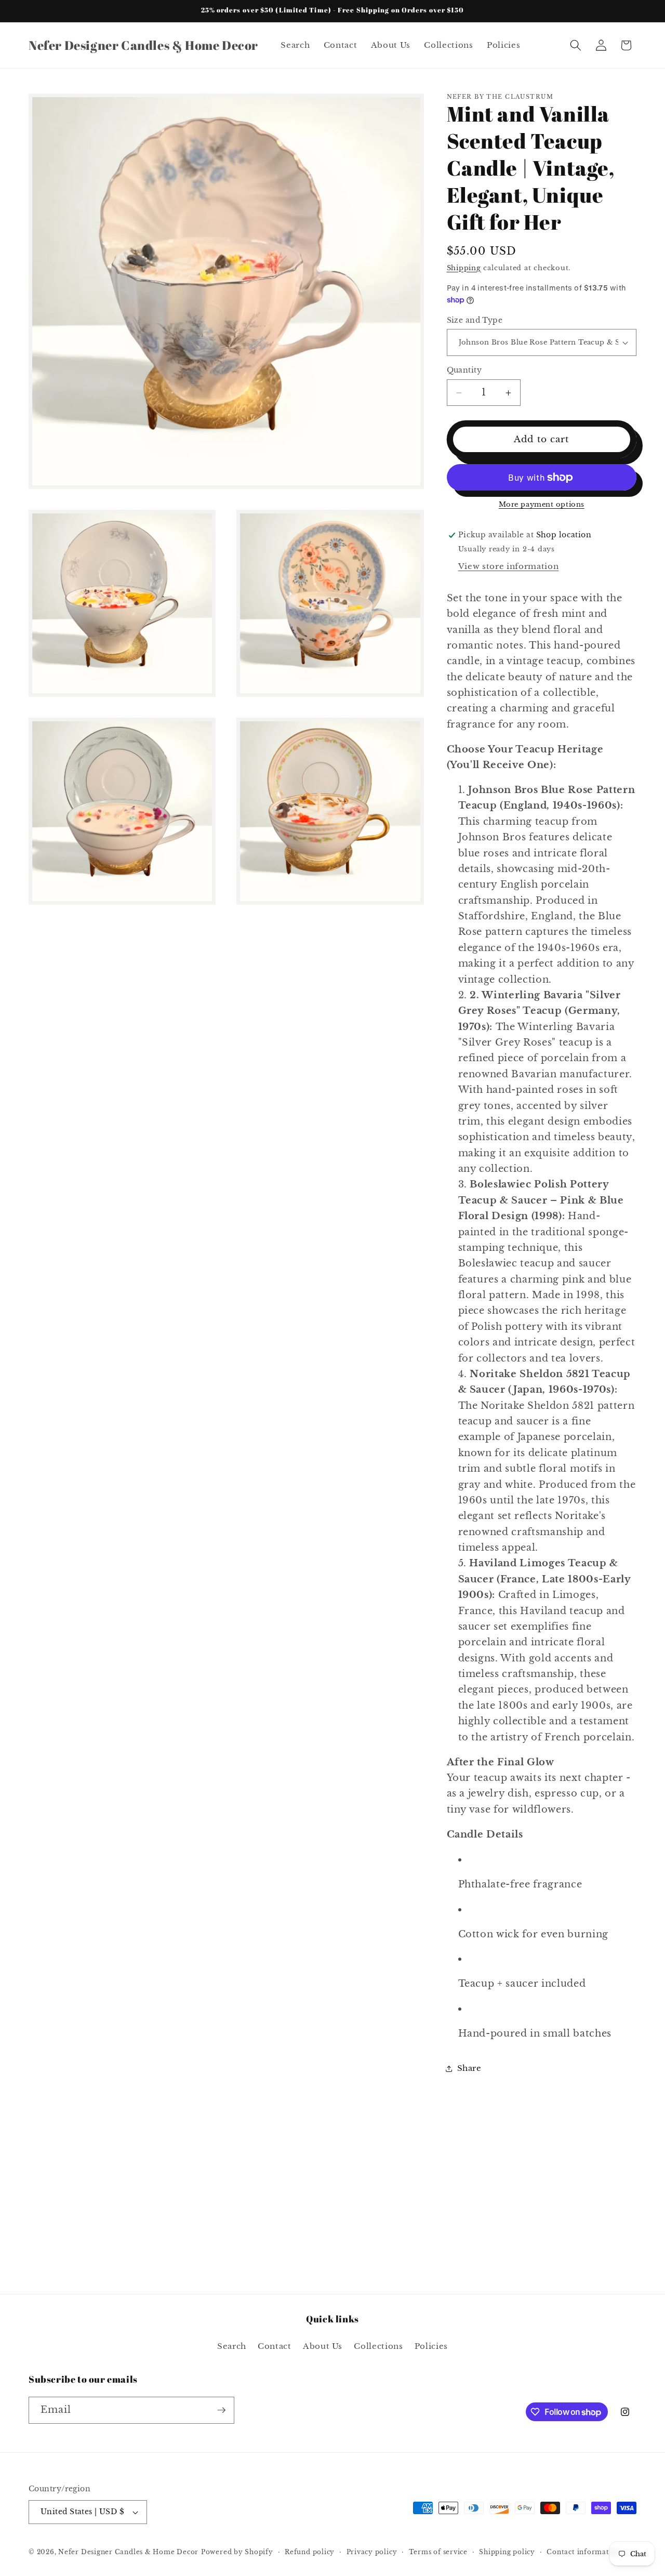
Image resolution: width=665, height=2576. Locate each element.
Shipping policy (507, 2552)
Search (232, 2346)
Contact (275, 2346)
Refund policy (310, 2552)
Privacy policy (372, 2552)
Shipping (464, 268)
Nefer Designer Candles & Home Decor (128, 2552)
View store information (509, 567)
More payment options (542, 505)
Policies (431, 2346)
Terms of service (438, 2552)
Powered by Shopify (237, 2552)
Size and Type (475, 320)
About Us (323, 2346)
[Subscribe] (221, 2410)
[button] (576, 45)
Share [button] (469, 2069)
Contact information (584, 2552)
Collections (378, 2346)
